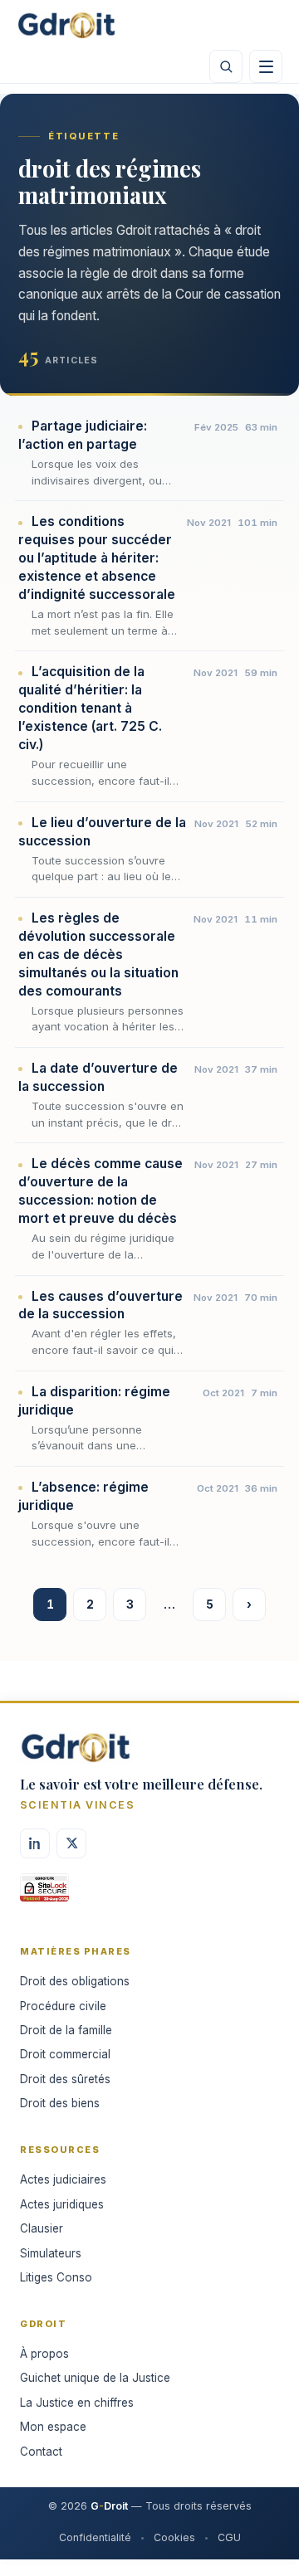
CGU (229, 2537)
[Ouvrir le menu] (266, 66)
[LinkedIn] (35, 1843)
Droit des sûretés (65, 2079)
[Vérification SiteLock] (44, 1893)
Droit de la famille (66, 2030)
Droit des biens (60, 2103)
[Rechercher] (226, 66)
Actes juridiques (62, 2204)
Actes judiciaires (63, 2179)
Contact (41, 2452)
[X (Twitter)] (71, 1843)
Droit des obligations (75, 1981)
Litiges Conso (56, 2277)
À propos (44, 2354)
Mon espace (53, 2427)
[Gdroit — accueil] (66, 25)
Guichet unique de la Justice (95, 2378)
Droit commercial (65, 2054)
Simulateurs (51, 2253)
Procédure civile (63, 2006)
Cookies (174, 2537)
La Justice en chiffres (77, 2403)
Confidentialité (95, 2537)
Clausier (42, 2228)
